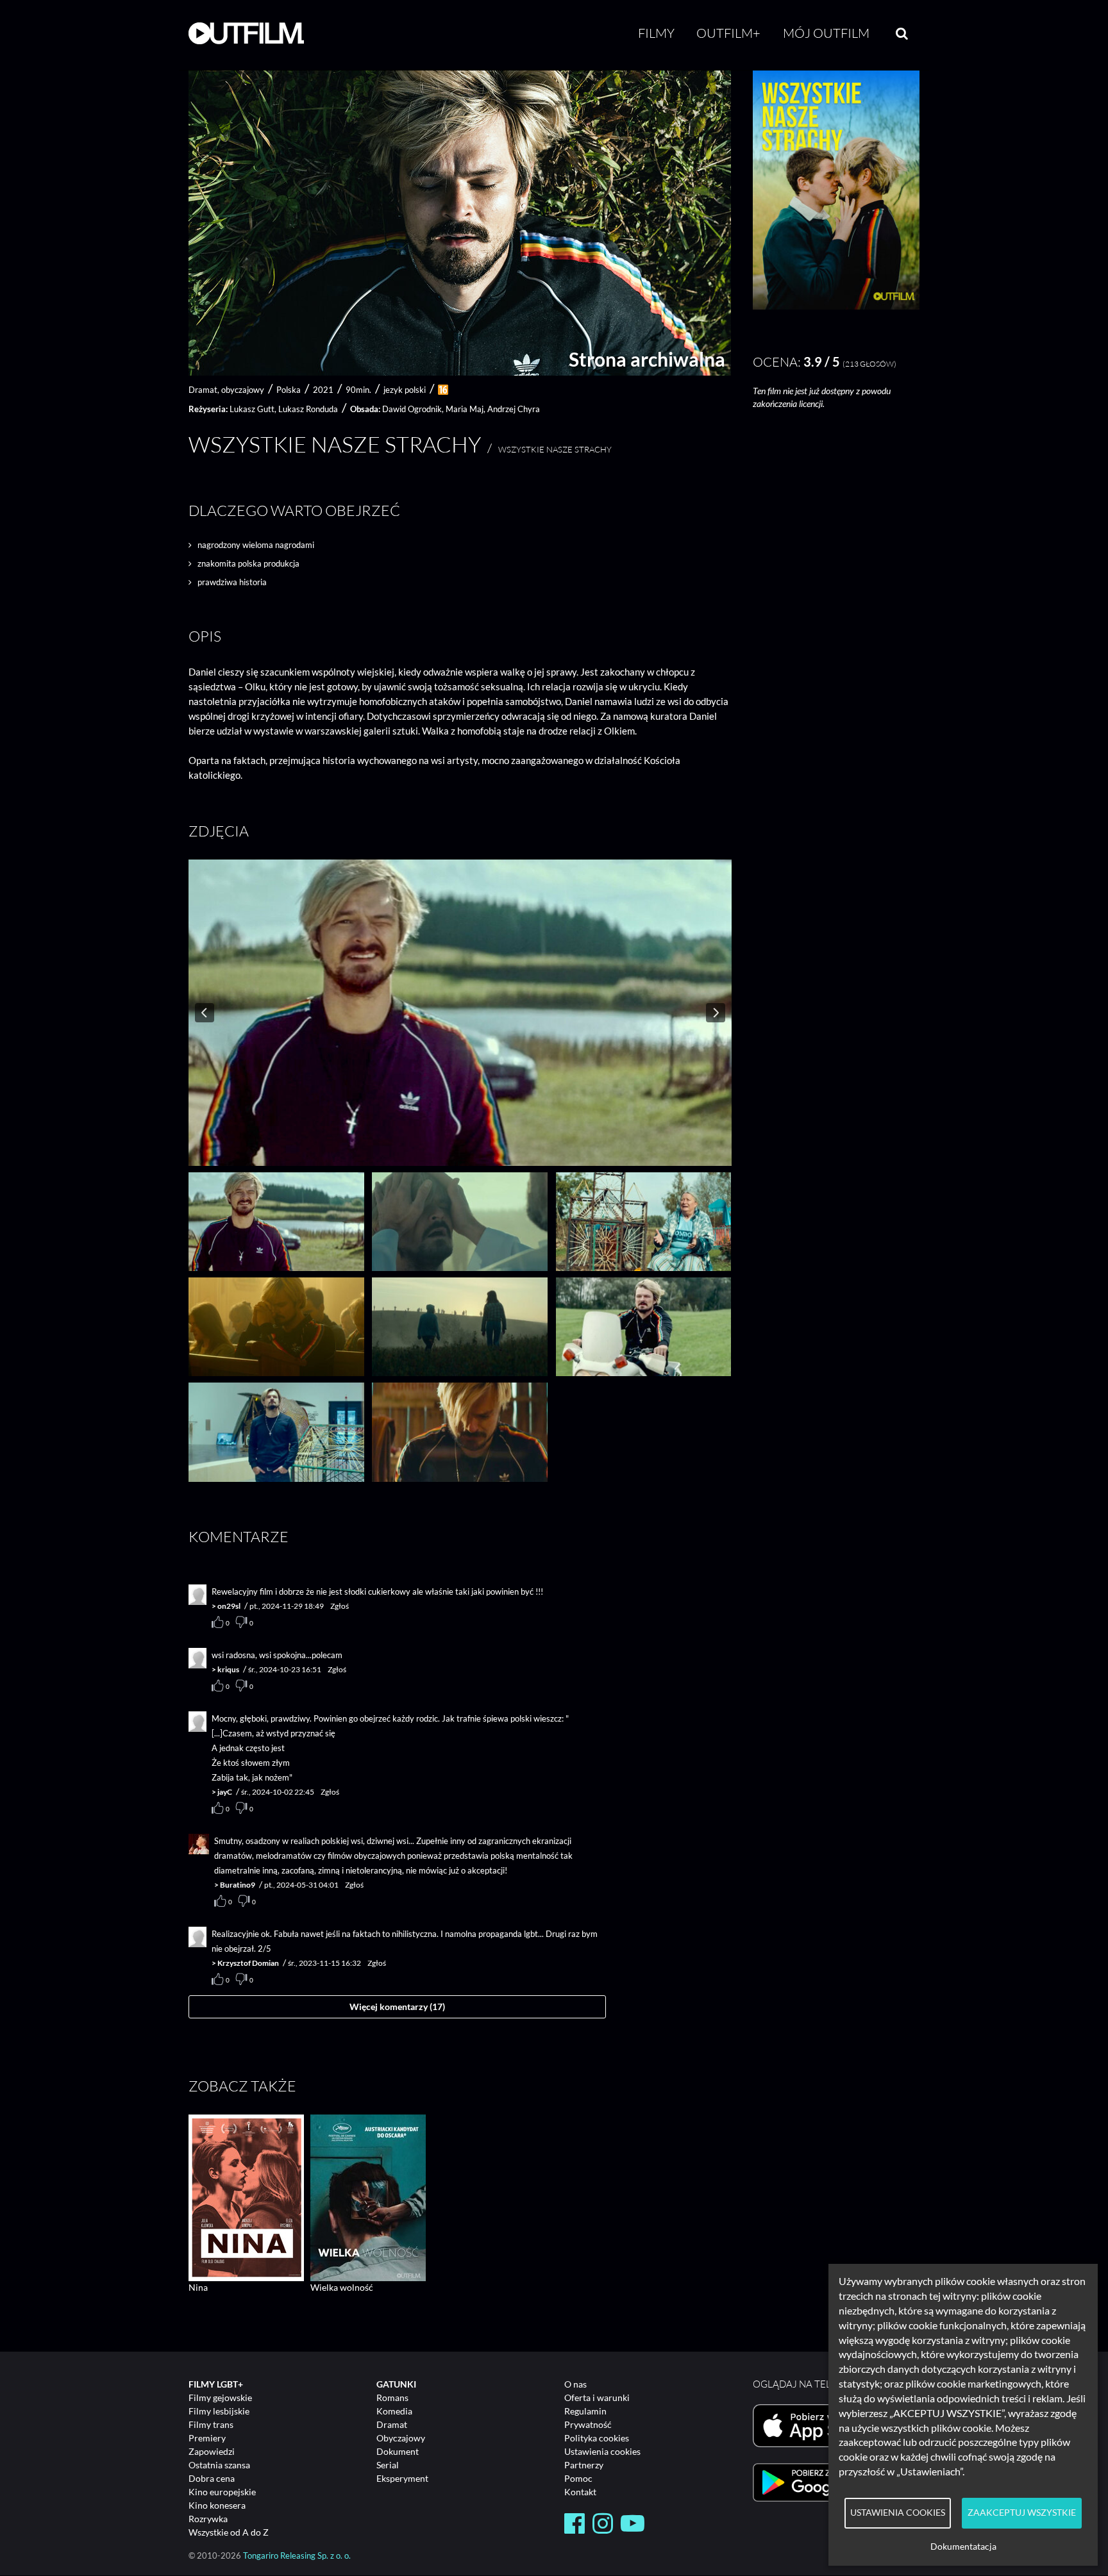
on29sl (229, 1606)
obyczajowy (243, 390)
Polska (289, 390)
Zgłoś (340, 1606)
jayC (225, 1792)
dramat (203, 390)
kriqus (228, 1669)
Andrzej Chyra (514, 409)
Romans (392, 2397)
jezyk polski (405, 390)
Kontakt (580, 2492)
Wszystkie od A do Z (229, 2532)
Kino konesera (217, 2505)
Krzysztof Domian (248, 1963)
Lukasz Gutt (252, 409)
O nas (575, 2384)
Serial (388, 2465)
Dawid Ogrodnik (412, 409)
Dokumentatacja (963, 2547)
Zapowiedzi (212, 2451)
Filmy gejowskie (220, 2397)
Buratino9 (238, 1885)
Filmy (656, 33)
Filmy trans (211, 2424)
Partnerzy (584, 2465)
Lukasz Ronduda (308, 409)
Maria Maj (465, 409)
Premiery (207, 2438)
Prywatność (588, 2424)
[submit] (902, 33)
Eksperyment (402, 2478)
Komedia (394, 2411)
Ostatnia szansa (219, 2465)
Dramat (392, 2424)
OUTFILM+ (728, 33)
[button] (836, 306)
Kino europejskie (222, 2492)
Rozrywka (208, 2519)
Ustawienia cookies (602, 2451)
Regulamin (585, 2411)
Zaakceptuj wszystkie (1022, 2513)
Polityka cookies (597, 2438)
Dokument (398, 2451)
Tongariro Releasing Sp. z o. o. (297, 2556)
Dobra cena (212, 2478)
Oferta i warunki (597, 2397)
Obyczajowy (401, 2438)
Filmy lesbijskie (219, 2411)
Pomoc (578, 2478)
